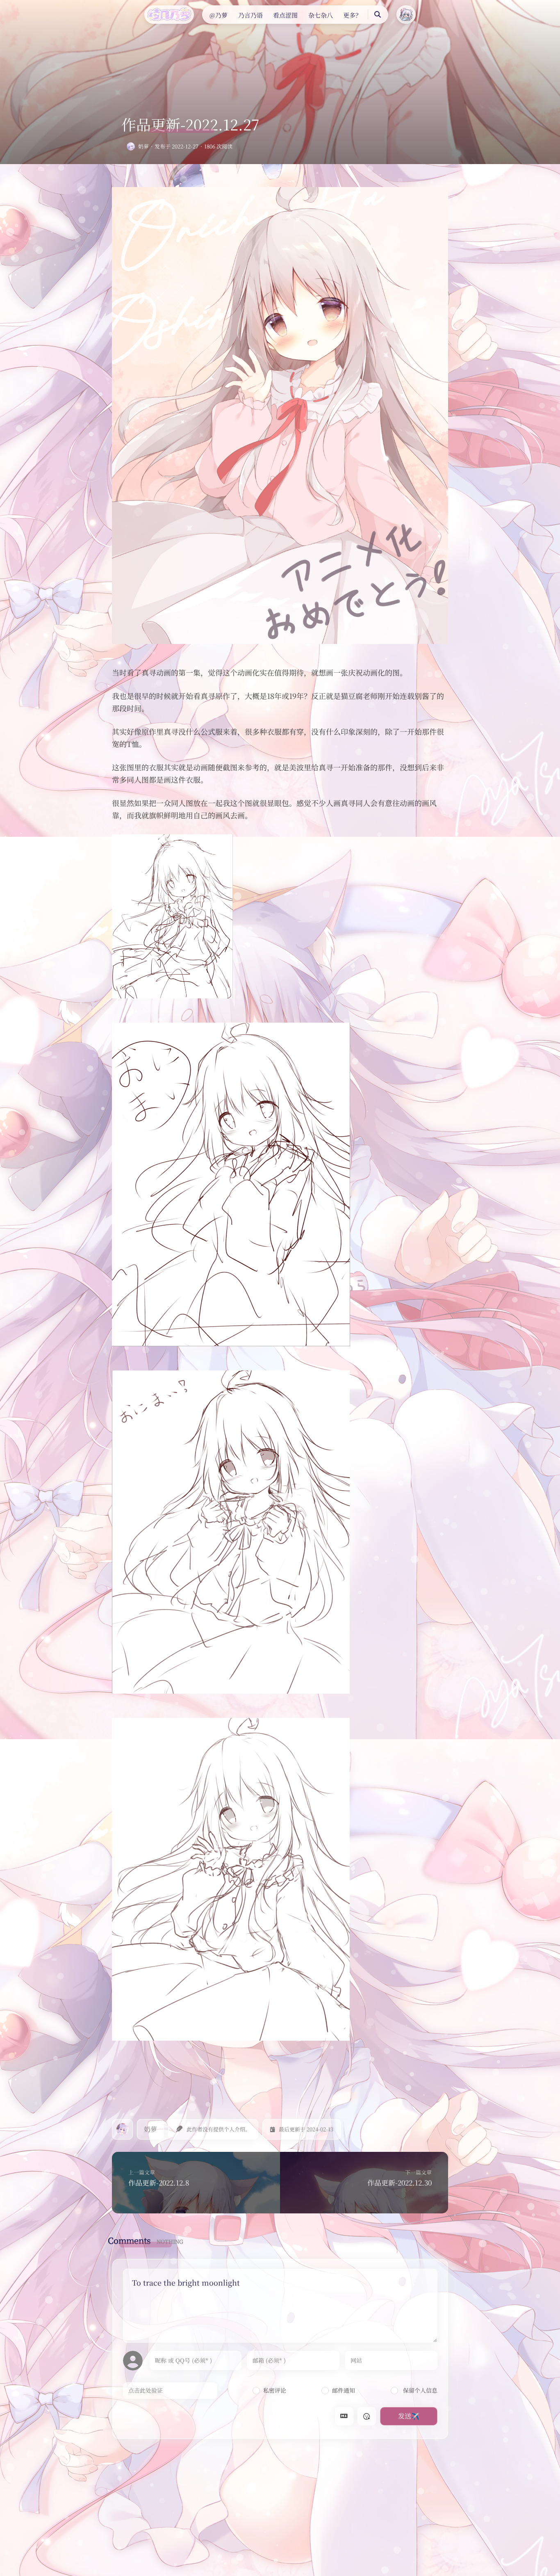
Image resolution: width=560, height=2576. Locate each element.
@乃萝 (219, 15)
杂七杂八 (321, 15)
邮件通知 (344, 2390)
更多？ (352, 15)
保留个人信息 (419, 2390)
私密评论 (275, 2390)
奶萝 (143, 146)
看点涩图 (285, 15)
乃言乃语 (250, 15)
